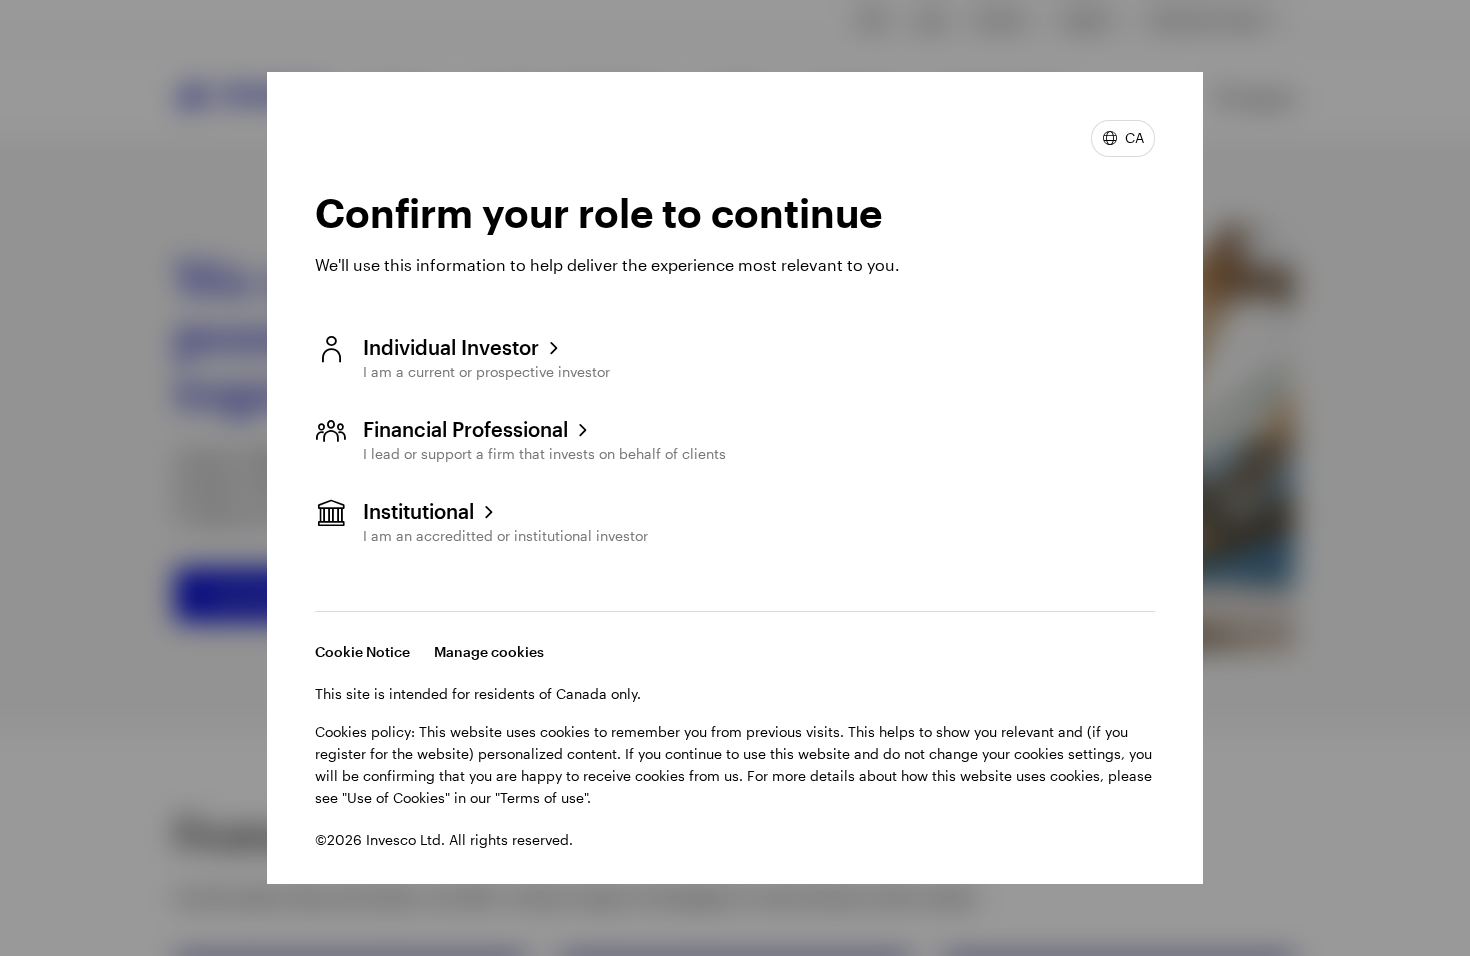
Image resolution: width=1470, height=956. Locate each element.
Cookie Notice (362, 651)
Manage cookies (489, 651)
